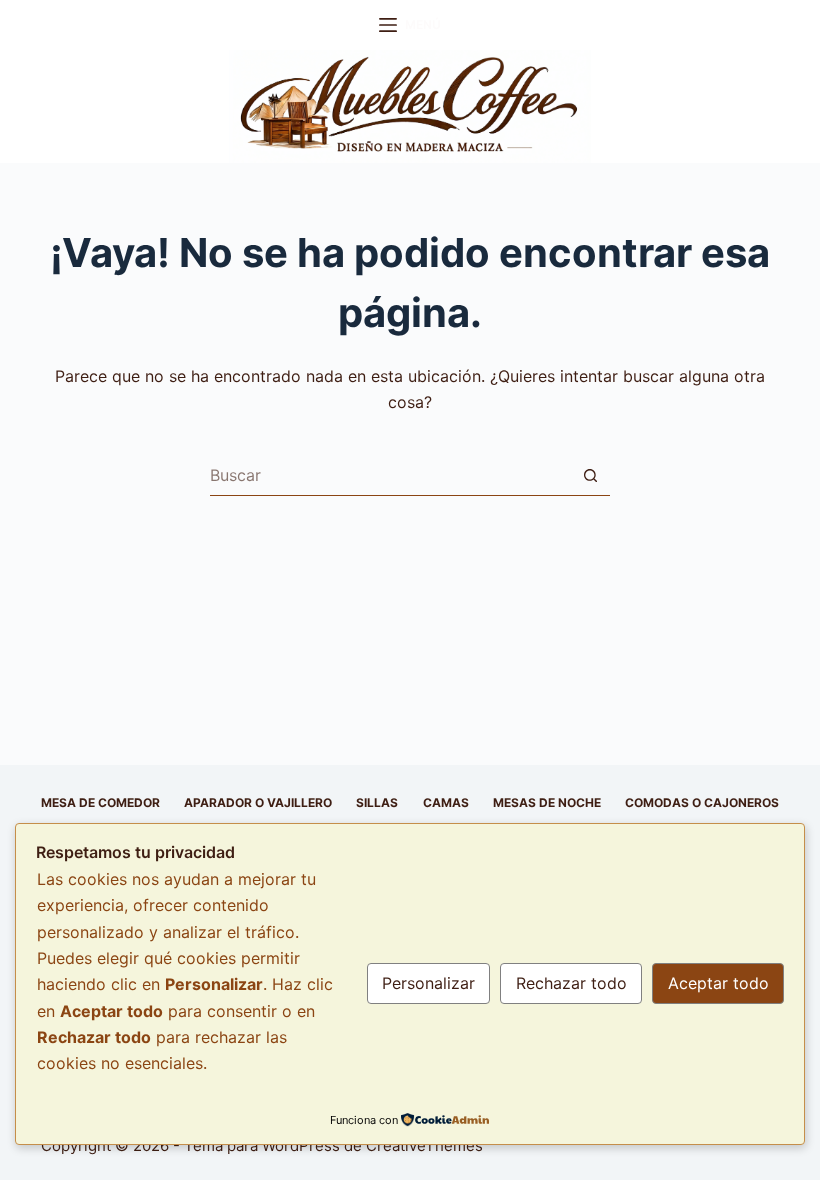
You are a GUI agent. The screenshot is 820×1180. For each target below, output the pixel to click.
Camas (446, 802)
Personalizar (428, 983)
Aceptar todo (718, 983)
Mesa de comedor (100, 802)
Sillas (377, 802)
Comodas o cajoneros (702, 802)
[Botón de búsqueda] (590, 476)
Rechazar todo (571, 983)
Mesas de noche (547, 802)
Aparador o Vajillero (258, 802)
